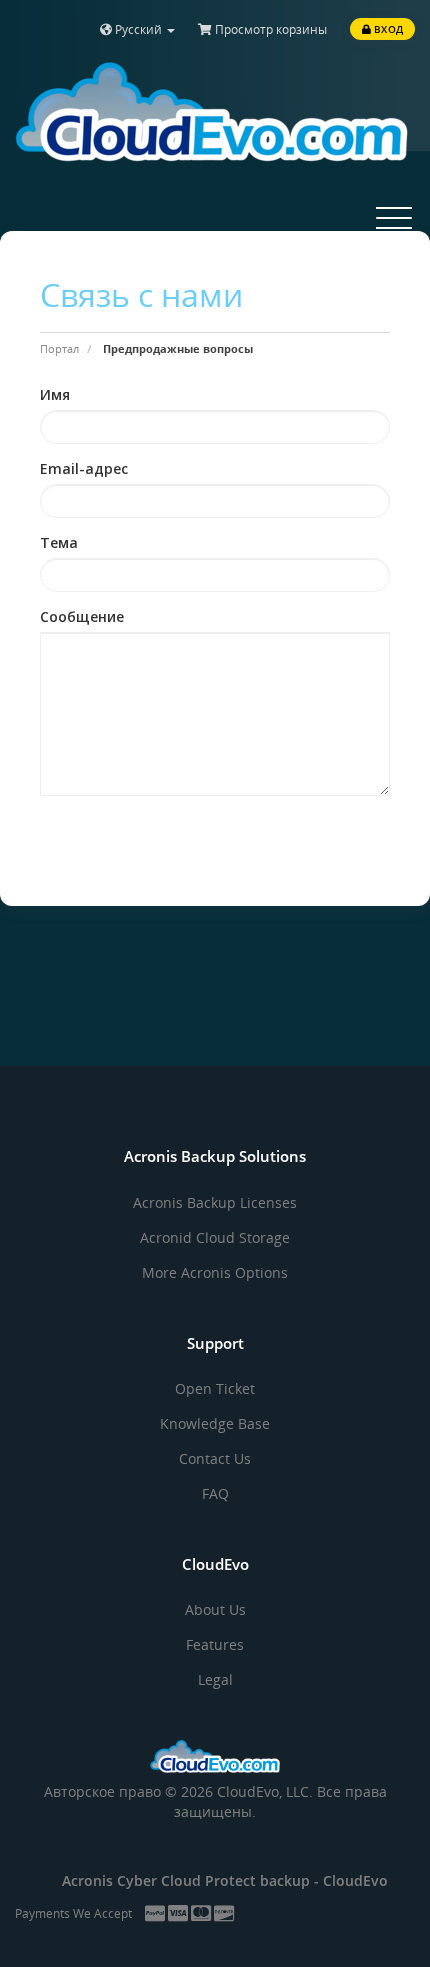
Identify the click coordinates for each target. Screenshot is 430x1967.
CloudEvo (355, 1880)
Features (215, 1644)
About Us (215, 1609)
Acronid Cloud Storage (215, 1237)
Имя (55, 394)
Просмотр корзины (269, 29)
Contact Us (215, 1458)
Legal (215, 1679)
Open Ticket (215, 1388)
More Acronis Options (215, 1272)
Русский (138, 29)
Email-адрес (84, 468)
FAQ (215, 1493)
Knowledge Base (215, 1423)
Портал (59, 348)
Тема (59, 542)
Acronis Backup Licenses (215, 1202)
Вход (387, 29)
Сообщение (82, 616)
